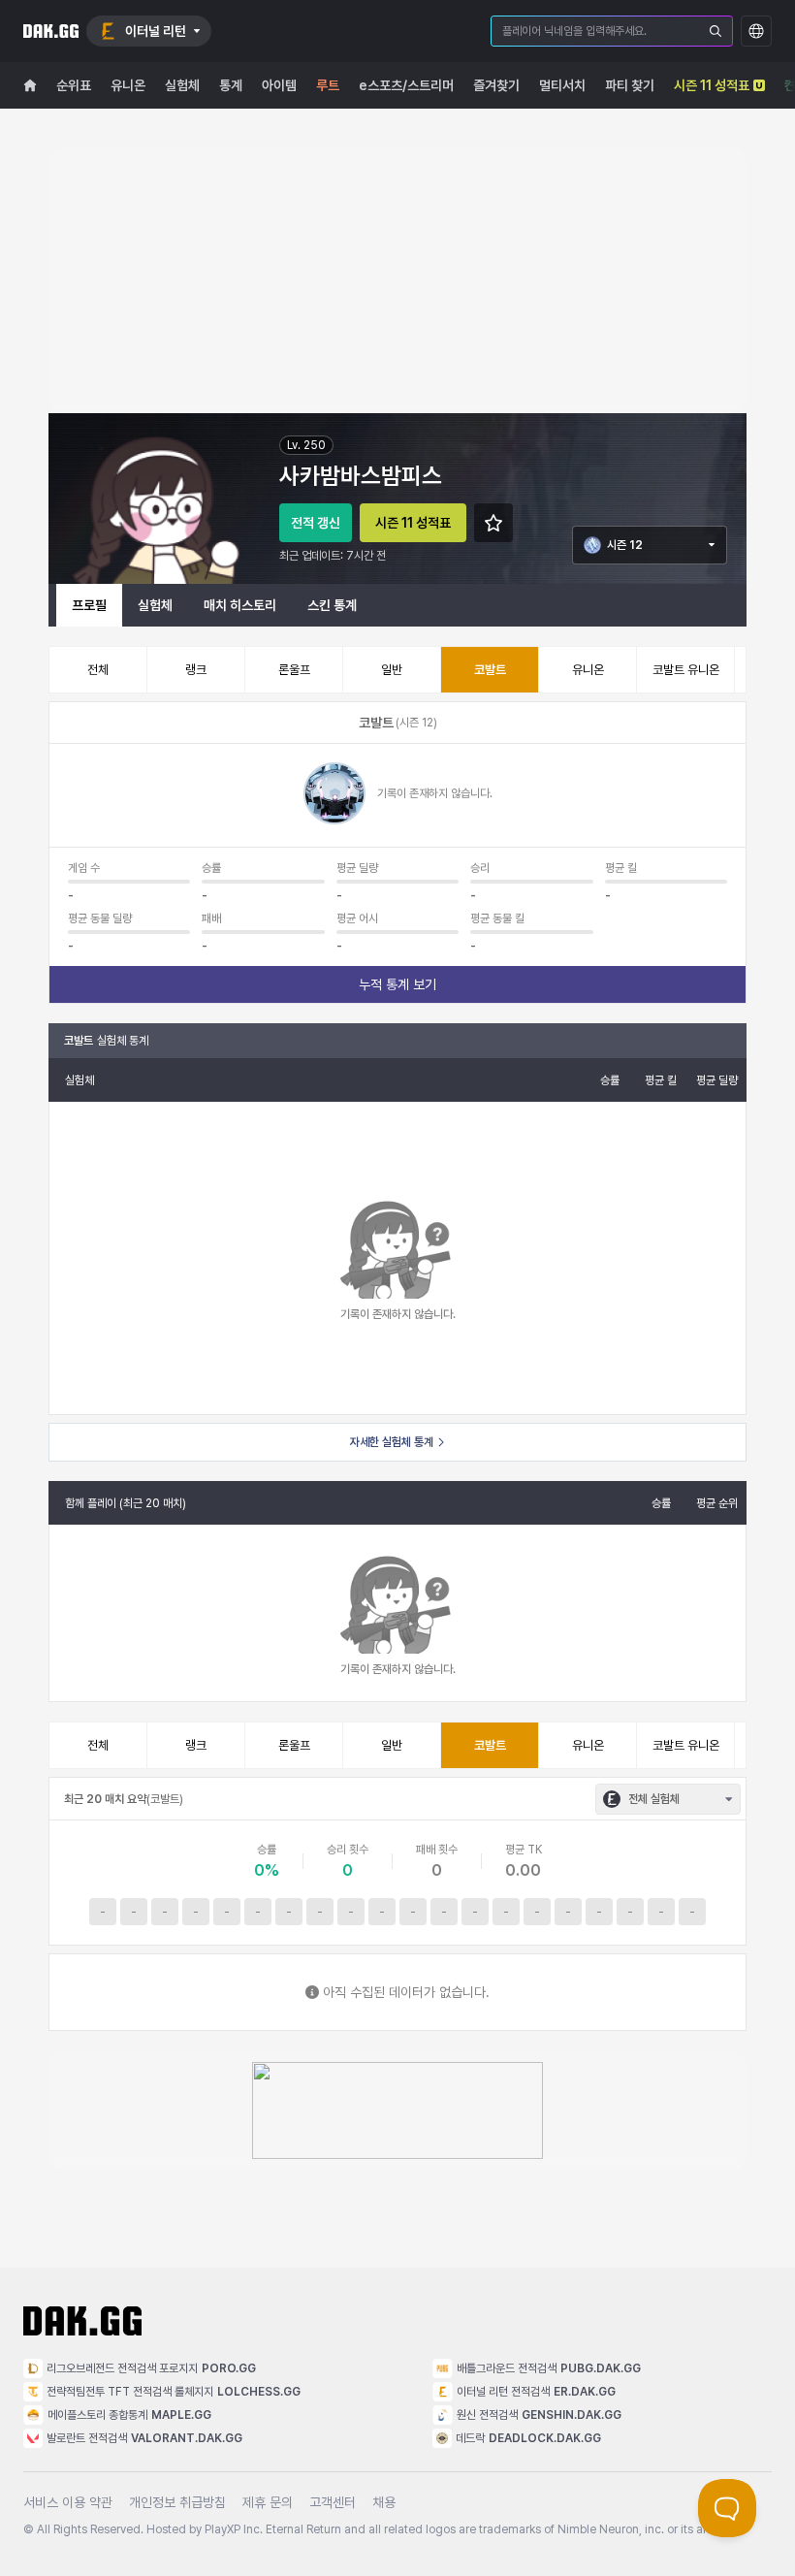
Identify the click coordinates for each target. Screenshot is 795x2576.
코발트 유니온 (686, 670)
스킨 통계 (332, 605)
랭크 (196, 670)
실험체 (155, 605)
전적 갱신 (316, 523)
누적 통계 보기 (397, 984)
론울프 (294, 670)
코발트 (490, 670)
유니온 (588, 670)
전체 (98, 670)
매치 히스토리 (240, 605)
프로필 (89, 605)
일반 (392, 670)
